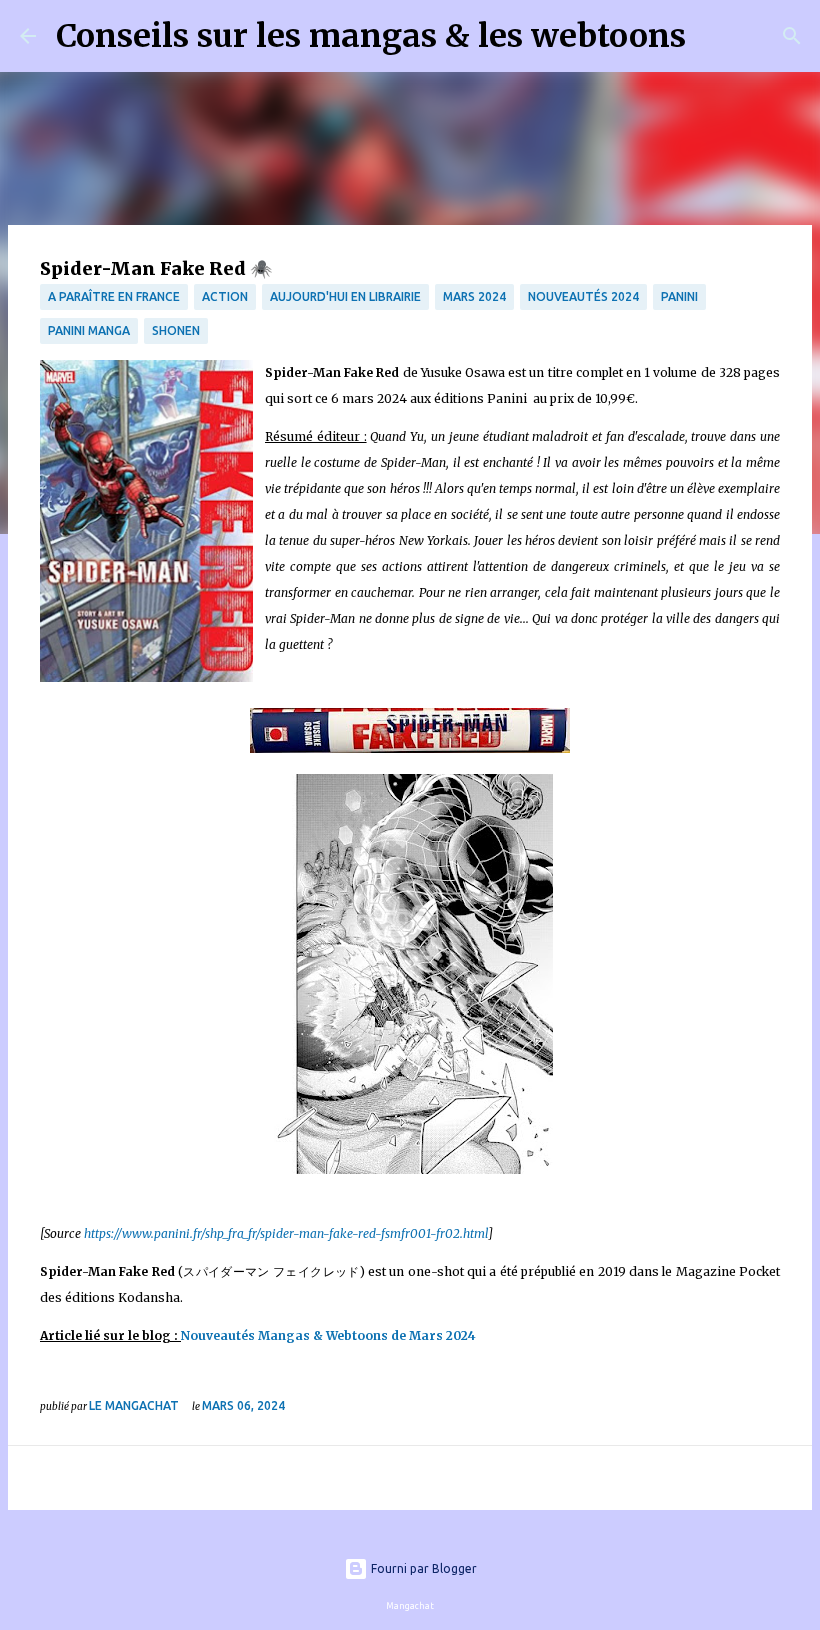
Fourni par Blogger (422, 1568)
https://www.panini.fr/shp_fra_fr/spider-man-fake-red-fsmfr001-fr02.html (286, 1233)
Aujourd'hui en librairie (345, 296)
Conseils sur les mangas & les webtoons (371, 36)
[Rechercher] (714, 36)
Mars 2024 (474, 296)
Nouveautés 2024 (583, 296)
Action (225, 296)
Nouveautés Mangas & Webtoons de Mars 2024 (330, 1335)
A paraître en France (114, 296)
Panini (679, 296)
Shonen (176, 330)
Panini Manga (89, 330)
